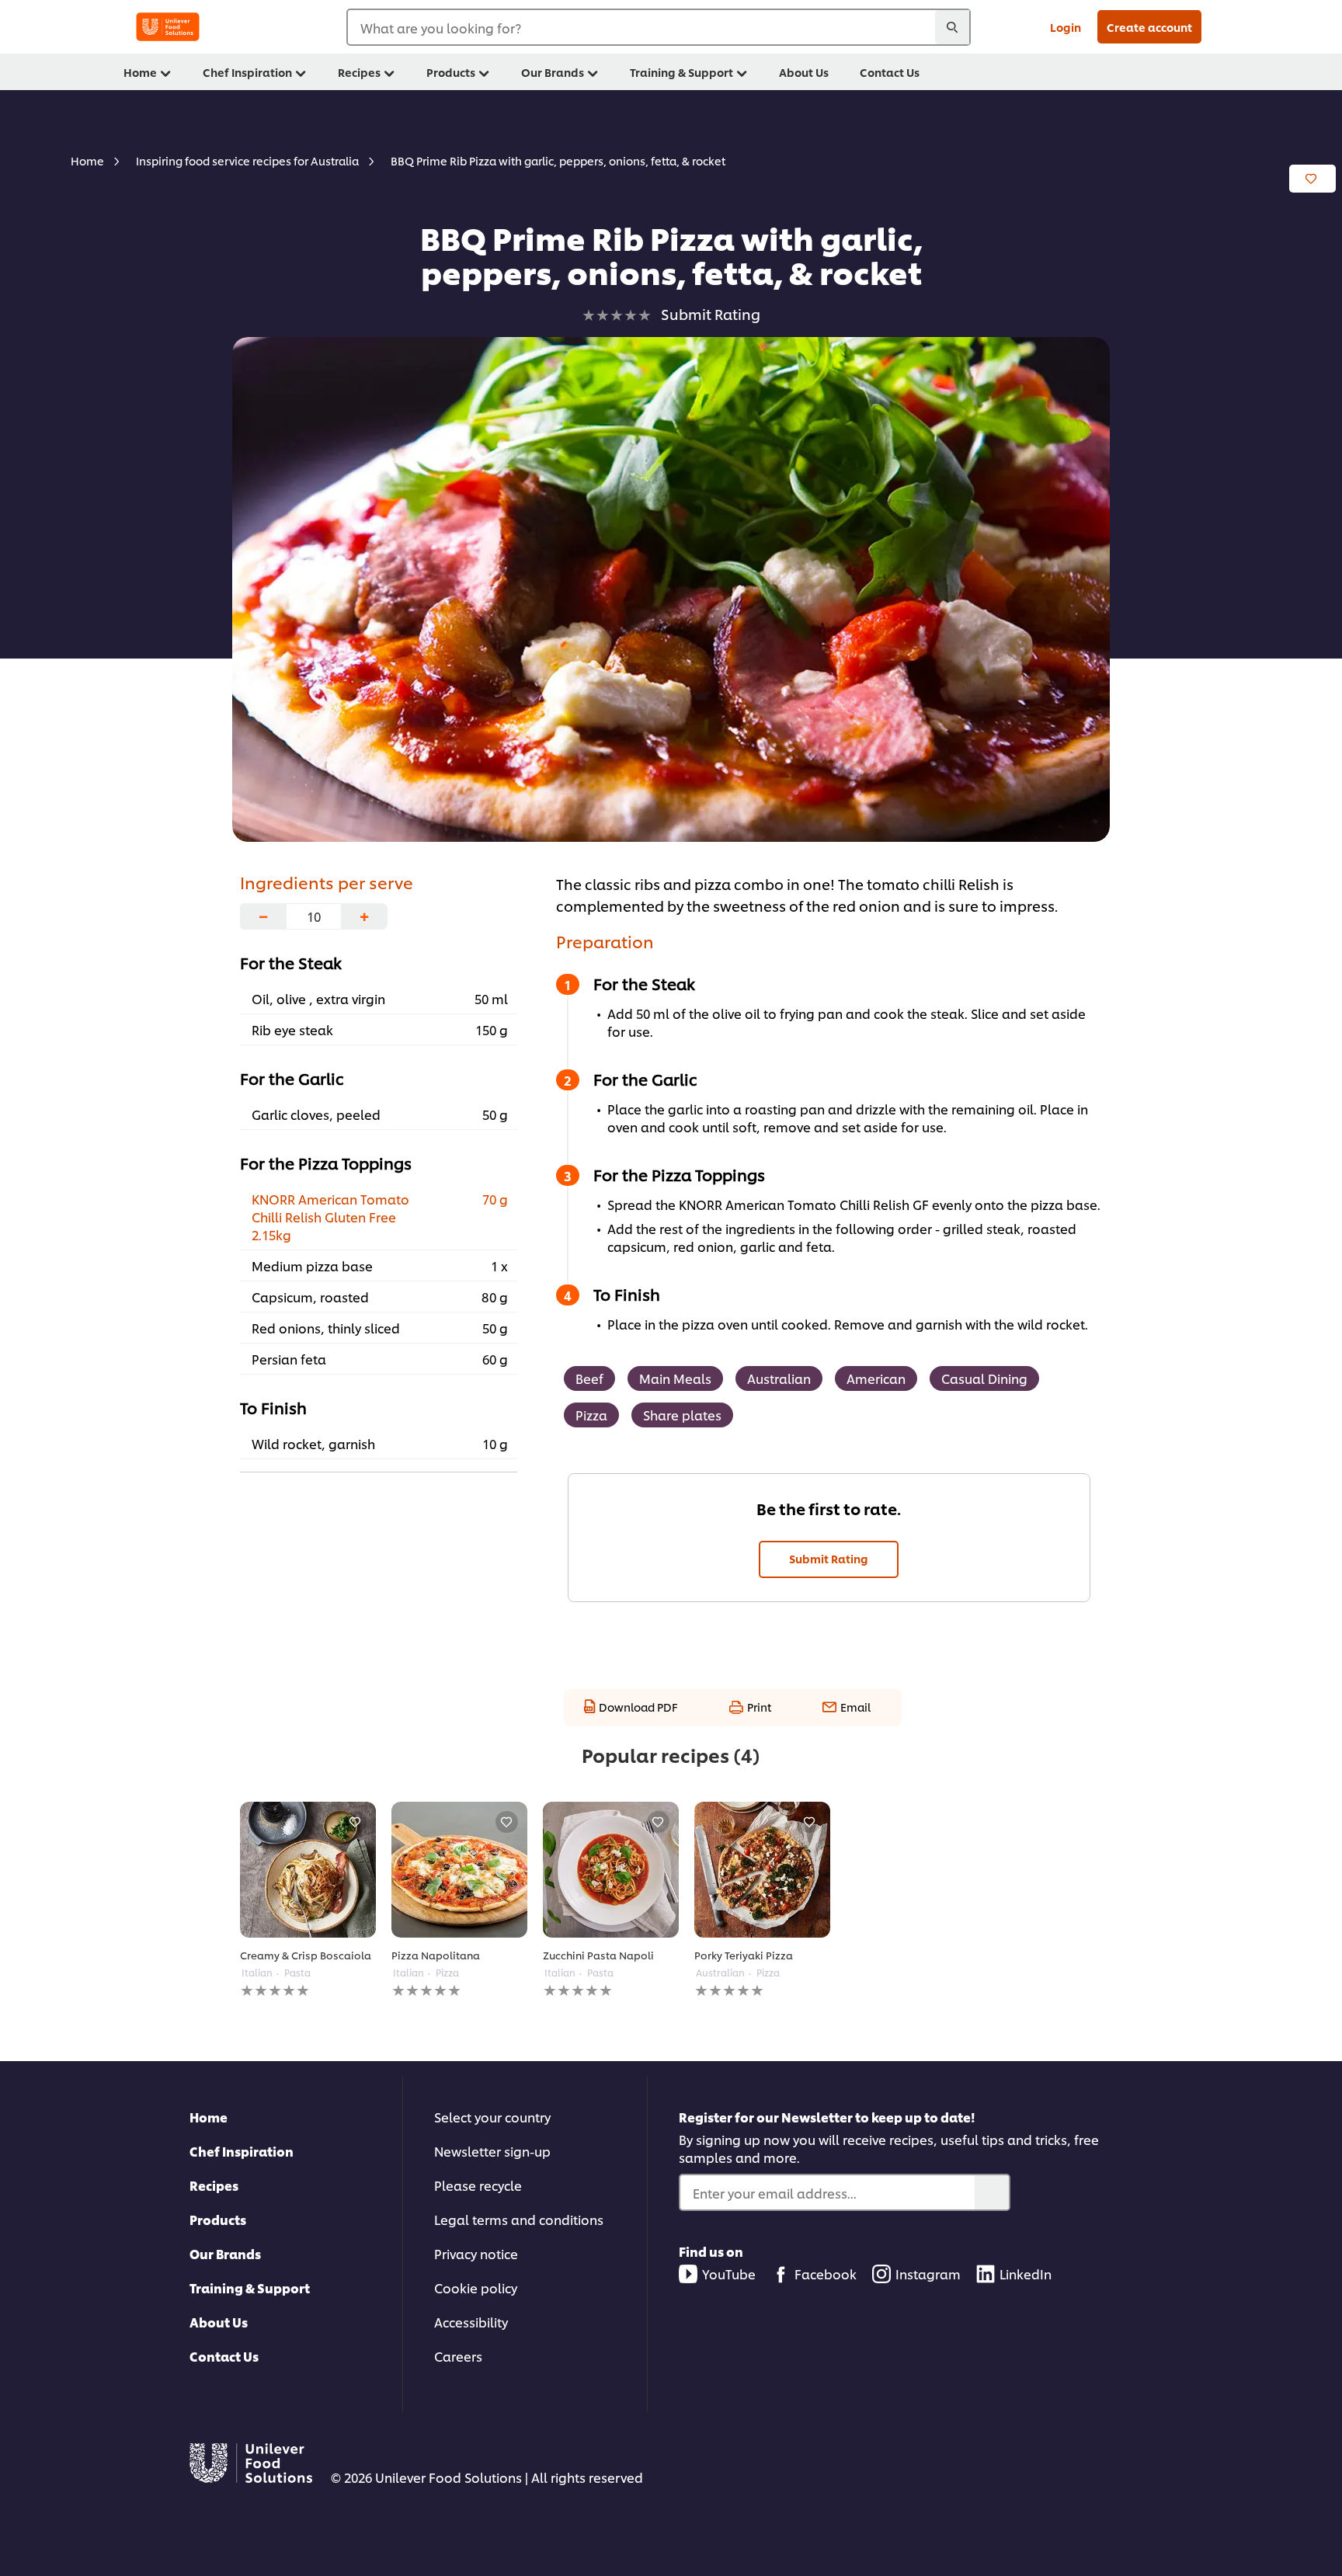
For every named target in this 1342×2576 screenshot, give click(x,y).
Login (1066, 27)
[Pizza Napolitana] (459, 1870)
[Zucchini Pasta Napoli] (611, 1870)
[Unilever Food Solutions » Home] (168, 27)
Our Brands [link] (553, 72)
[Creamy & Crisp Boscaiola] (308, 1870)
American (876, 1378)
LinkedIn (1026, 2274)
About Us (219, 2322)
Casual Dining (984, 1378)
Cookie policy (476, 2287)
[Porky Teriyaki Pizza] (762, 1870)
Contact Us (224, 2356)
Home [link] (140, 72)
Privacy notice (476, 2253)
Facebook (826, 2274)
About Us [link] (804, 72)
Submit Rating (829, 1558)
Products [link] (451, 72)
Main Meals (675, 1378)
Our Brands (225, 2253)
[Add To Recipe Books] (1312, 179)
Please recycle (478, 2185)
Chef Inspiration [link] (247, 72)
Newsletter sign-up (492, 2151)
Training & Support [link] (681, 72)
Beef (589, 1378)
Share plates (682, 1415)
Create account (1149, 27)
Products (218, 2219)
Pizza (591, 1415)
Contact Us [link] (890, 72)
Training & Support (250, 2287)
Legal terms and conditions (519, 2219)
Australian (779, 1378)
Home (209, 2117)
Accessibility (471, 2322)
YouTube (729, 2274)
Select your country (492, 2117)
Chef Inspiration (242, 2151)
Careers (458, 2356)
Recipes (214, 2185)
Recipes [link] (359, 72)
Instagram (928, 2274)
